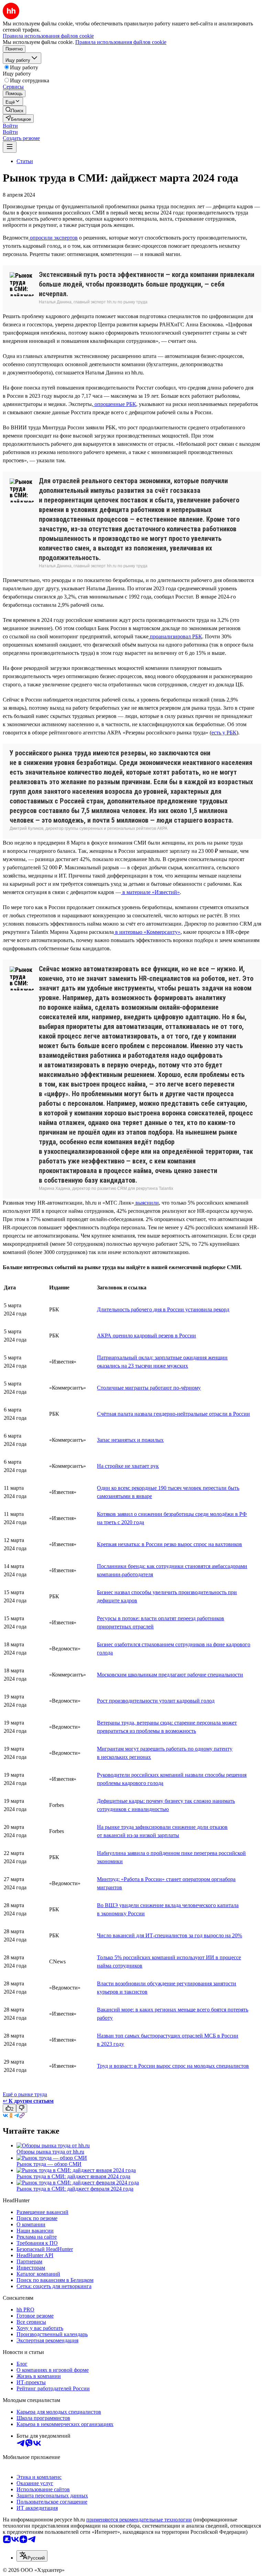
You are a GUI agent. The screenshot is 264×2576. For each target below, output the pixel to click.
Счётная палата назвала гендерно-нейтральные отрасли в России (173, 1414)
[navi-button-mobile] (10, 147)
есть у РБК (224, 733)
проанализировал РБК (175, 636)
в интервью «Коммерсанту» (147, 932)
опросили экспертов (53, 238)
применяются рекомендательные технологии (139, 2520)
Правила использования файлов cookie (121, 42)
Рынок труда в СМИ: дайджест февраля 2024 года (75, 2189)
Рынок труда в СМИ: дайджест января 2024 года (73, 2176)
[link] (14, 110)
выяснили (146, 1203)
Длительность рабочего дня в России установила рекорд (163, 1309)
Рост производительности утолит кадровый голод (156, 1701)
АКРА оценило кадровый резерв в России (146, 1336)
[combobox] (32, 2556)
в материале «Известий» (150, 892)
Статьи (25, 161)
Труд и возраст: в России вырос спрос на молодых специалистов (173, 2066)
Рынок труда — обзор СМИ (49, 2164)
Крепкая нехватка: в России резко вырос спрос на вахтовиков (169, 1544)
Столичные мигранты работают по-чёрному (149, 1388)
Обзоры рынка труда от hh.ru (50, 2152)
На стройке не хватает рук (128, 1466)
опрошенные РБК (115, 404)
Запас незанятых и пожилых (130, 1440)
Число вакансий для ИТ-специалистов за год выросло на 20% (169, 1935)
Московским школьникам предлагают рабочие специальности (170, 1675)
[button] (10, 126)
